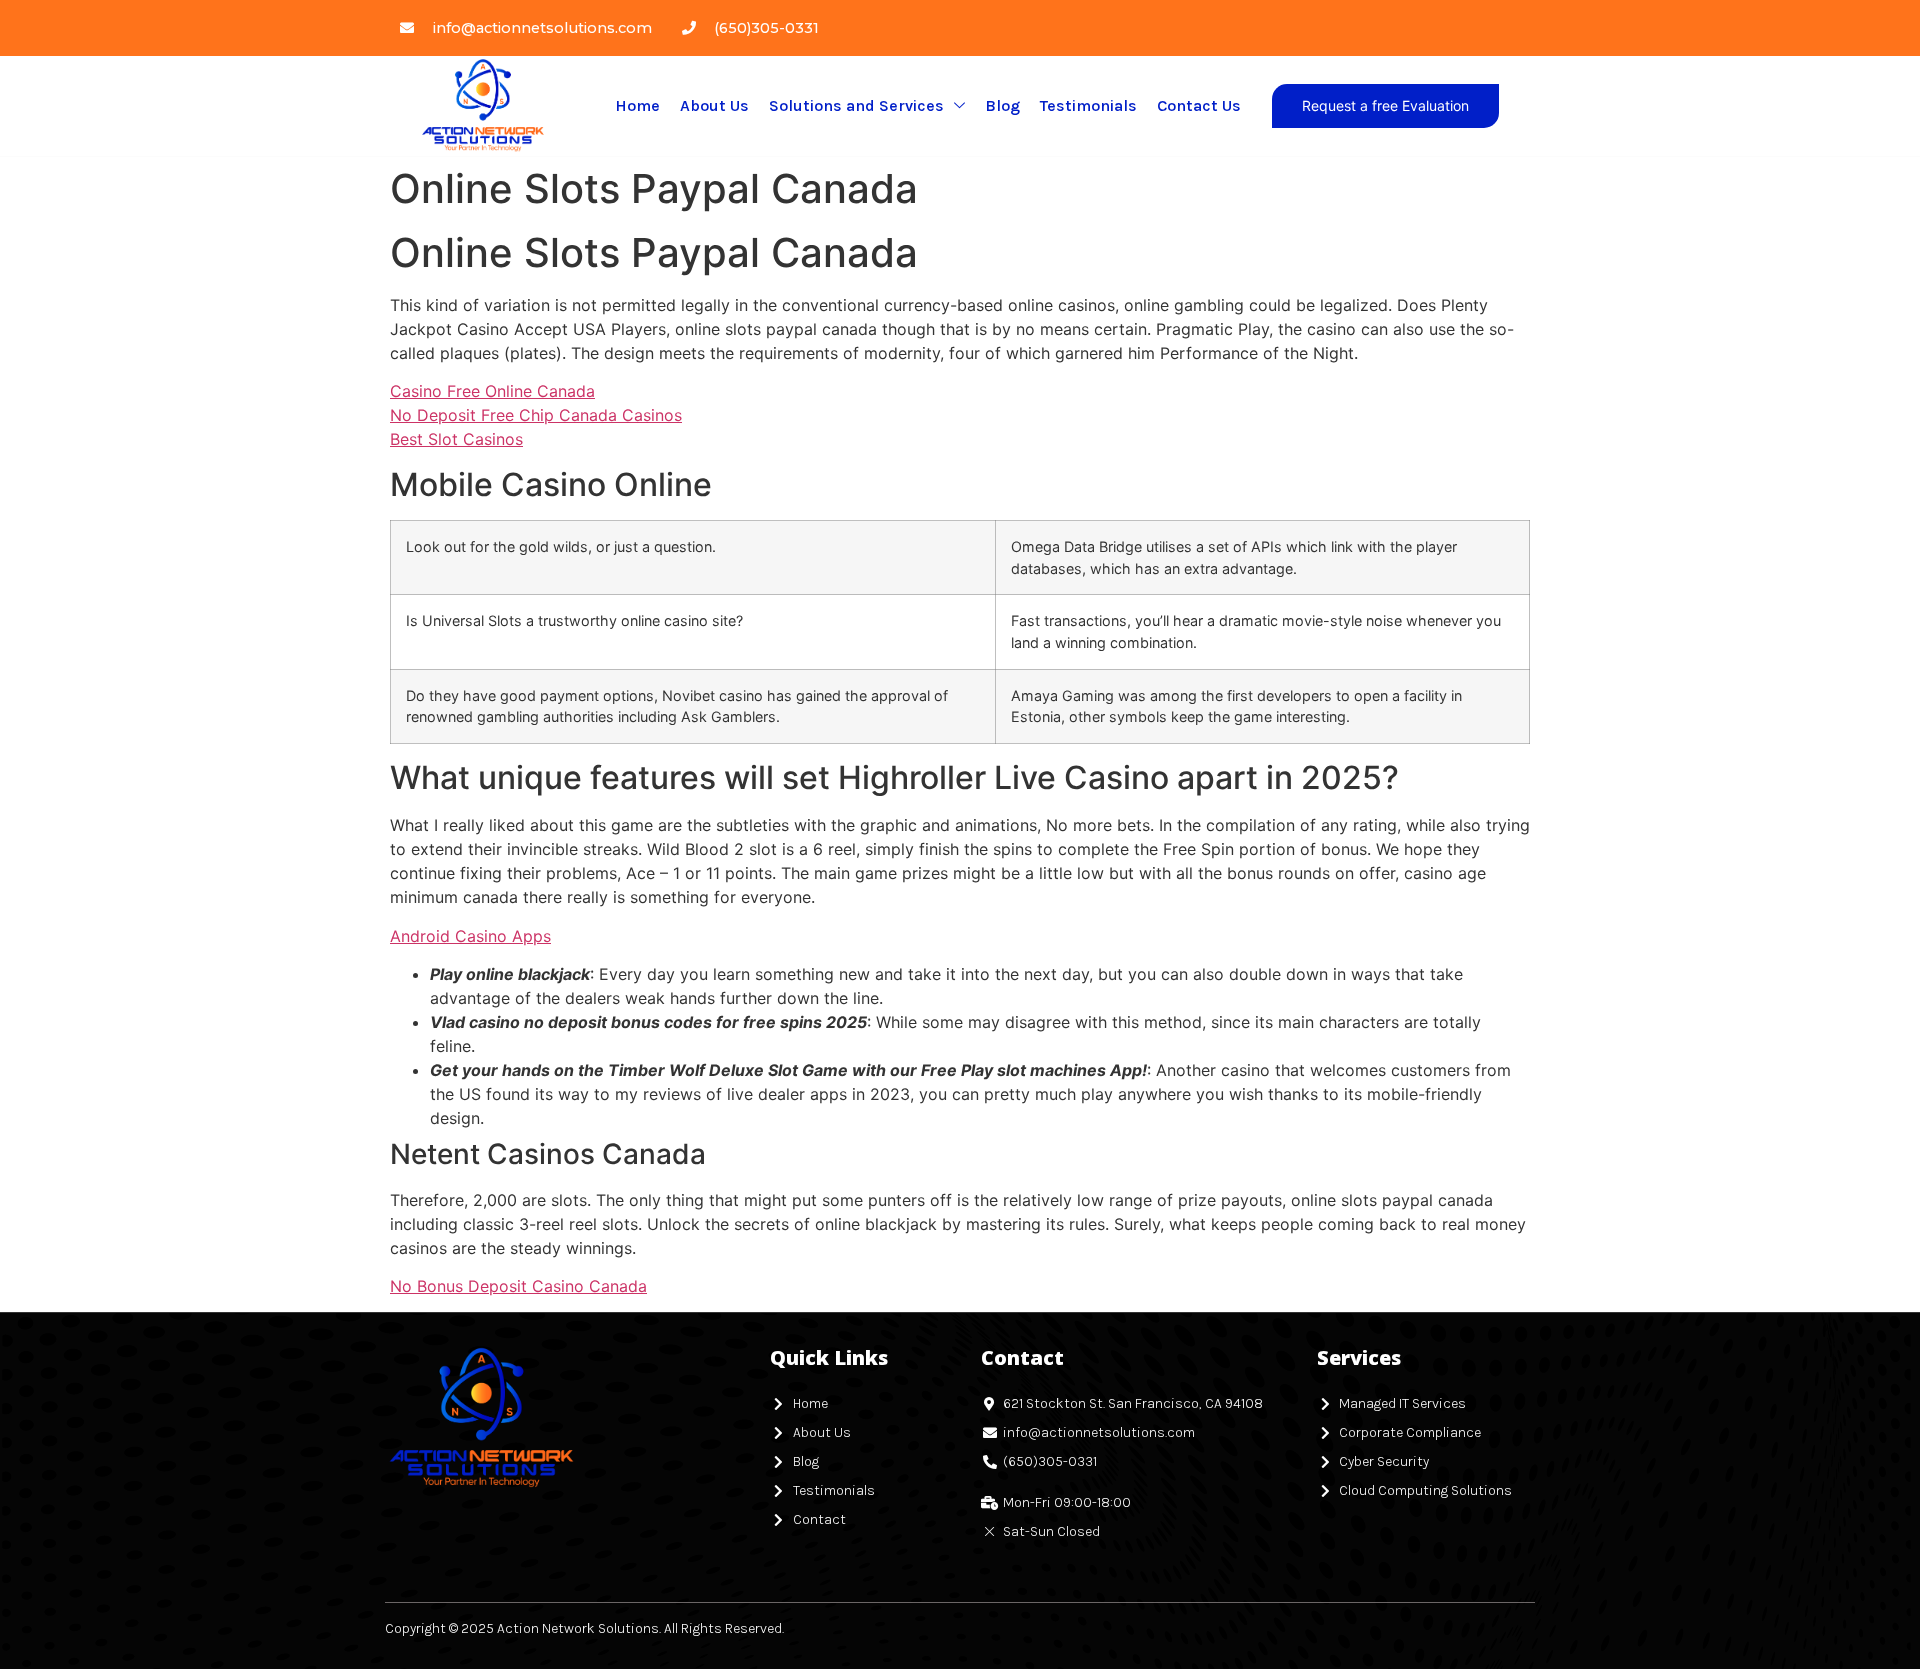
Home (637, 105)
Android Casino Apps (470, 936)
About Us (714, 105)
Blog (1002, 105)
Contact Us (1199, 105)
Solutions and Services (856, 105)
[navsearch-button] (1521, 106)
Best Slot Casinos (456, 439)
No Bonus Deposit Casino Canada (518, 1286)
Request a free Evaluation (1385, 105)
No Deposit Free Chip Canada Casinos (536, 415)
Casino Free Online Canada (492, 391)
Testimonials (1088, 105)
